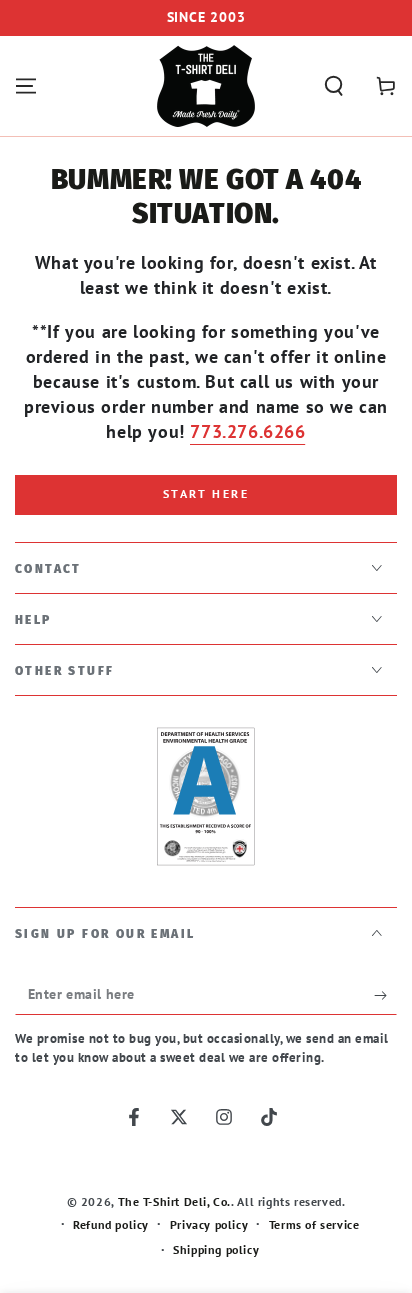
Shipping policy (216, 1249)
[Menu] (26, 86)
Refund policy (111, 1224)
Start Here (206, 493)
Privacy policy (209, 1224)
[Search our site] (334, 86)
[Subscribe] (385, 995)
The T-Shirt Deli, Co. (175, 1201)
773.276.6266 (247, 431)
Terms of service (314, 1224)
